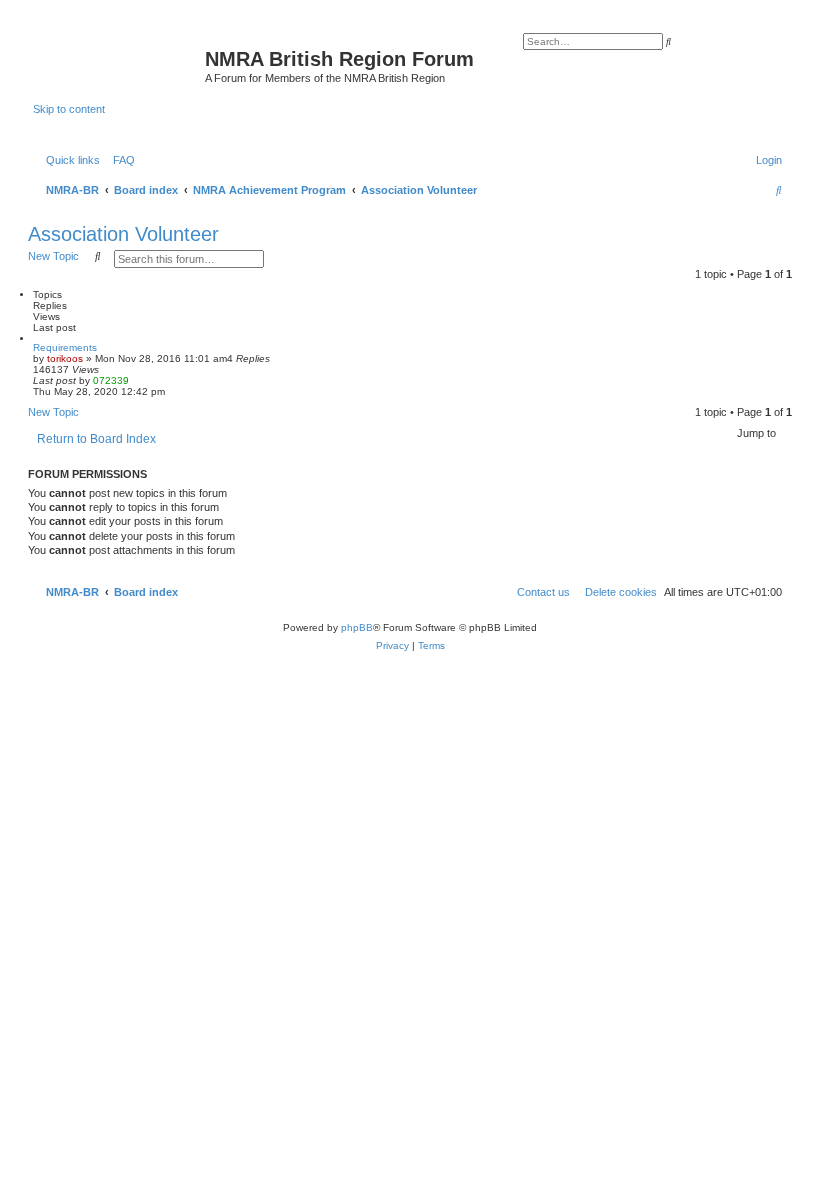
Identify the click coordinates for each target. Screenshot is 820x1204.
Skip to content (69, 109)
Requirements (65, 347)
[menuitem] (120, 160)
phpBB (357, 627)
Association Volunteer (123, 234)
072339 (111, 380)
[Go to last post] (136, 380)
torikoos (65, 358)
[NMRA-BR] (119, 65)
